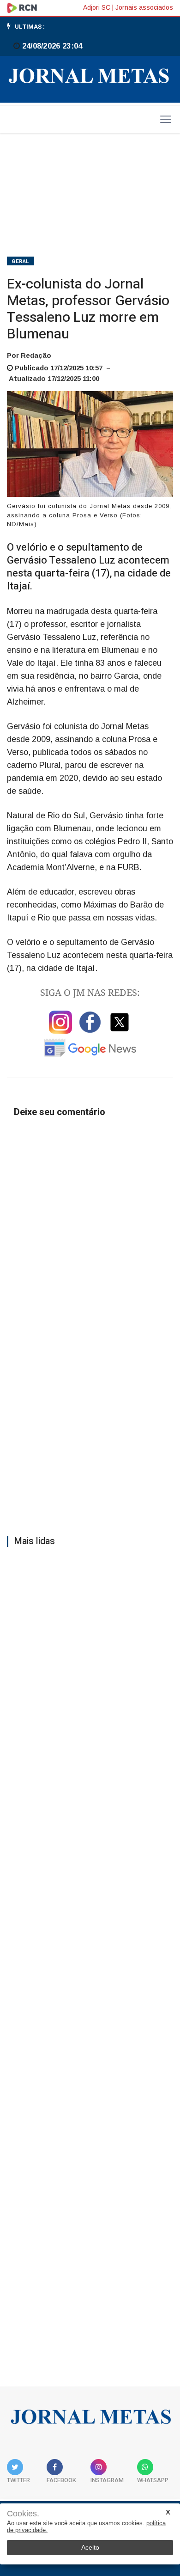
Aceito (90, 2547)
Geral (21, 261)
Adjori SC (97, 7)
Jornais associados (144, 7)
